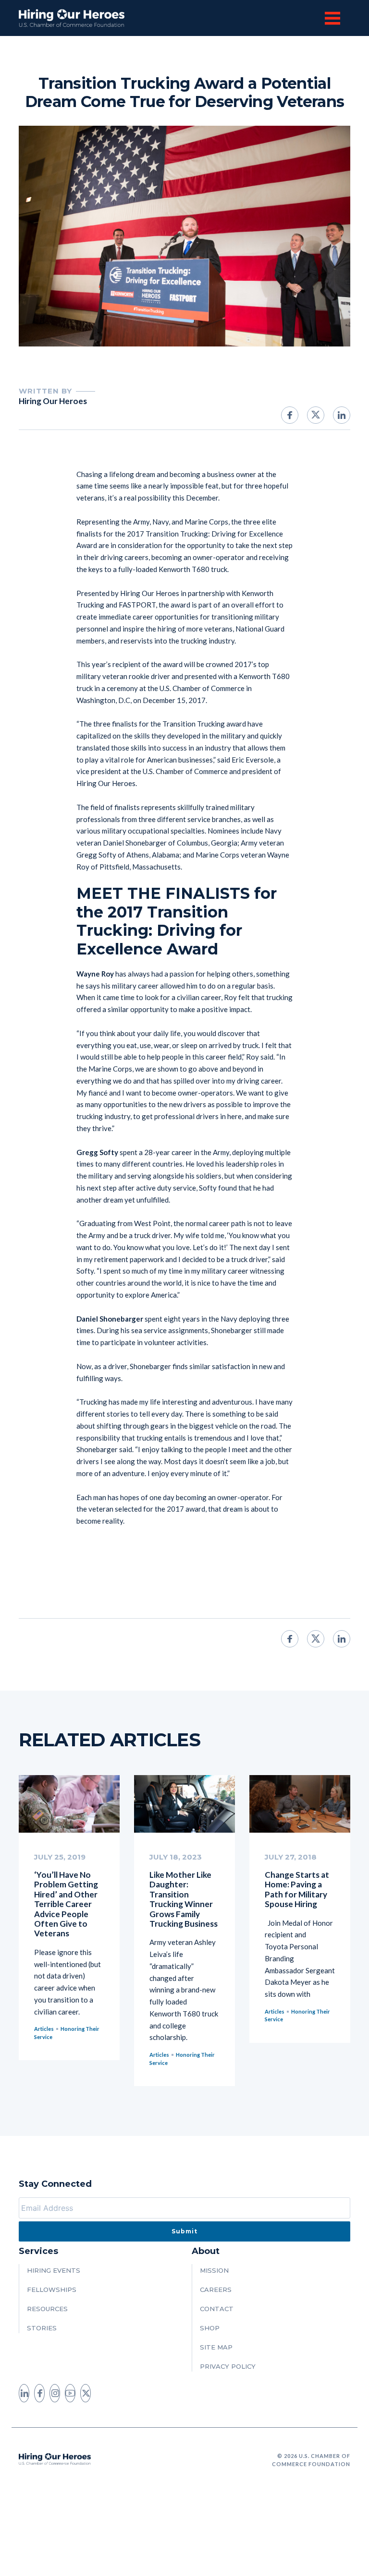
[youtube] (70, 2393)
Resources (47, 2309)
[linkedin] (24, 2393)
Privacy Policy (228, 2366)
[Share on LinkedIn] (342, 415)
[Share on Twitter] (316, 415)
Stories (42, 2328)
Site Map (216, 2347)
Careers (216, 2290)
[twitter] (86, 2393)
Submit (184, 2231)
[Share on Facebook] (290, 415)
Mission (214, 2270)
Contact (217, 2309)
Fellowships (52, 2290)
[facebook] (39, 2393)
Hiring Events (54, 2270)
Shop (210, 2328)
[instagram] (55, 2393)
